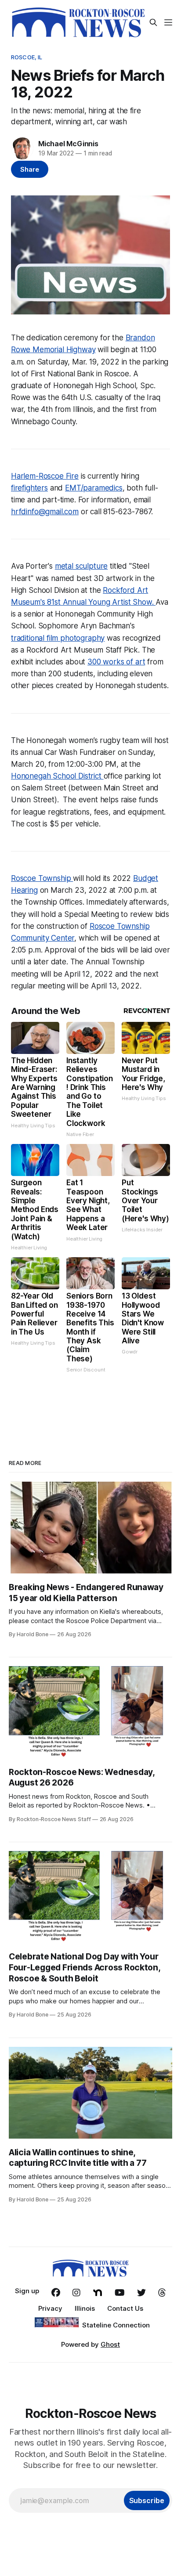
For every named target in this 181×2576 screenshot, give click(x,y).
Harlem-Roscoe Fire (45, 476)
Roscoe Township (42, 878)
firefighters (29, 488)
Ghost (110, 2344)
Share (30, 169)
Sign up (27, 2291)
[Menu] (168, 22)
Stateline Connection (116, 2325)
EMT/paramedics (94, 488)
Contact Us (125, 2308)
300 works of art (116, 662)
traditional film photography (58, 638)
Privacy (50, 2308)
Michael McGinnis (68, 144)
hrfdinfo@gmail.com (45, 512)
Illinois (85, 2308)
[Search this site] (153, 22)
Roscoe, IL (27, 57)
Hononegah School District (57, 776)
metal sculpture (81, 566)
